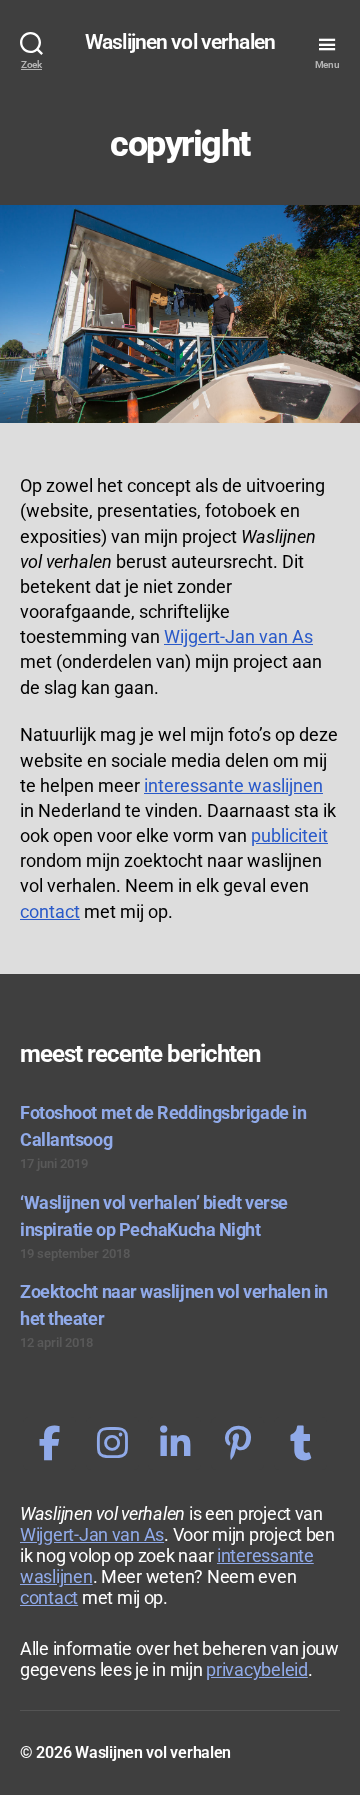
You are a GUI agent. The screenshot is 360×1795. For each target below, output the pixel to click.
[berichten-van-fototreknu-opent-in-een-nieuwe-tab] (49, 1443)
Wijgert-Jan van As (238, 636)
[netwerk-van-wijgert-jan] (174, 1443)
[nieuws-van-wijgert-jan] (300, 1443)
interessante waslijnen (233, 785)
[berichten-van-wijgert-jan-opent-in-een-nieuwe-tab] (112, 1443)
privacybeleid (257, 1669)
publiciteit (289, 835)
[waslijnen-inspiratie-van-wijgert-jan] (237, 1443)
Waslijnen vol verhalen (180, 42)
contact (50, 911)
